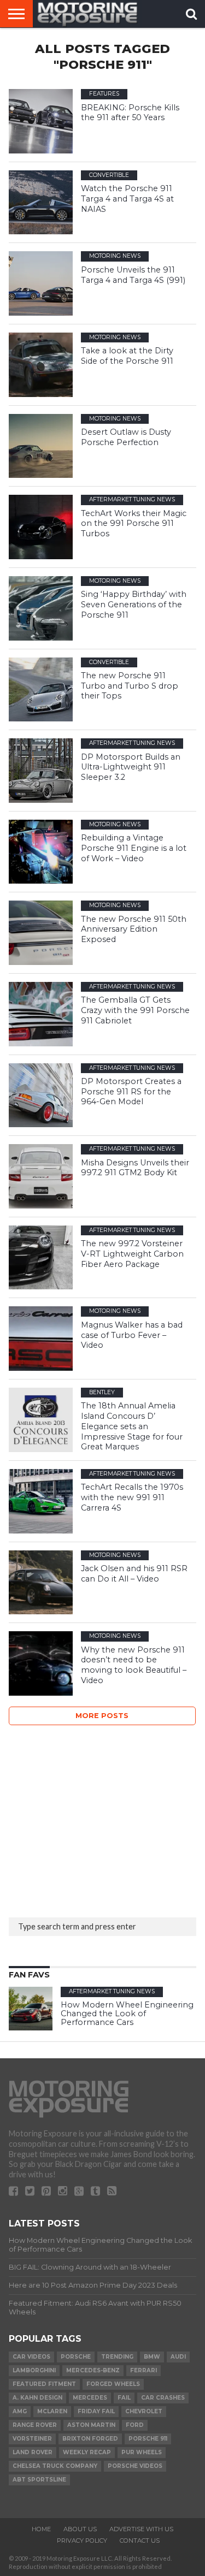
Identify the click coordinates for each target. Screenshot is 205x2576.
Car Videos (31, 2357)
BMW (152, 2357)
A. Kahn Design (37, 2398)
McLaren (52, 2411)
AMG (20, 2411)
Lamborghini (34, 2370)
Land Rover (33, 2452)
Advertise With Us (141, 2529)
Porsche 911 (148, 2439)
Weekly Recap (87, 2452)
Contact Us (140, 2541)
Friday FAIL (96, 2411)
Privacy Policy (82, 2541)
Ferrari (143, 2370)
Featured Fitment (44, 2384)
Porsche (76, 2357)
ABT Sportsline (39, 2480)
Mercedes (90, 2398)
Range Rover (35, 2425)
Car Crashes (163, 2398)
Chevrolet (144, 2411)
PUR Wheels (142, 2452)
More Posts (102, 1716)
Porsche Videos (135, 2466)
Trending (117, 2357)
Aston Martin (91, 2425)
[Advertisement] (91, 1818)
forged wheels (113, 2384)
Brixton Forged (90, 2439)
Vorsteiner (32, 2439)
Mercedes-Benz (93, 2370)
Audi (178, 2357)
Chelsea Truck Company (55, 2466)
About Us (80, 2529)
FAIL (124, 2398)
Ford (135, 2425)
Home (41, 2529)
